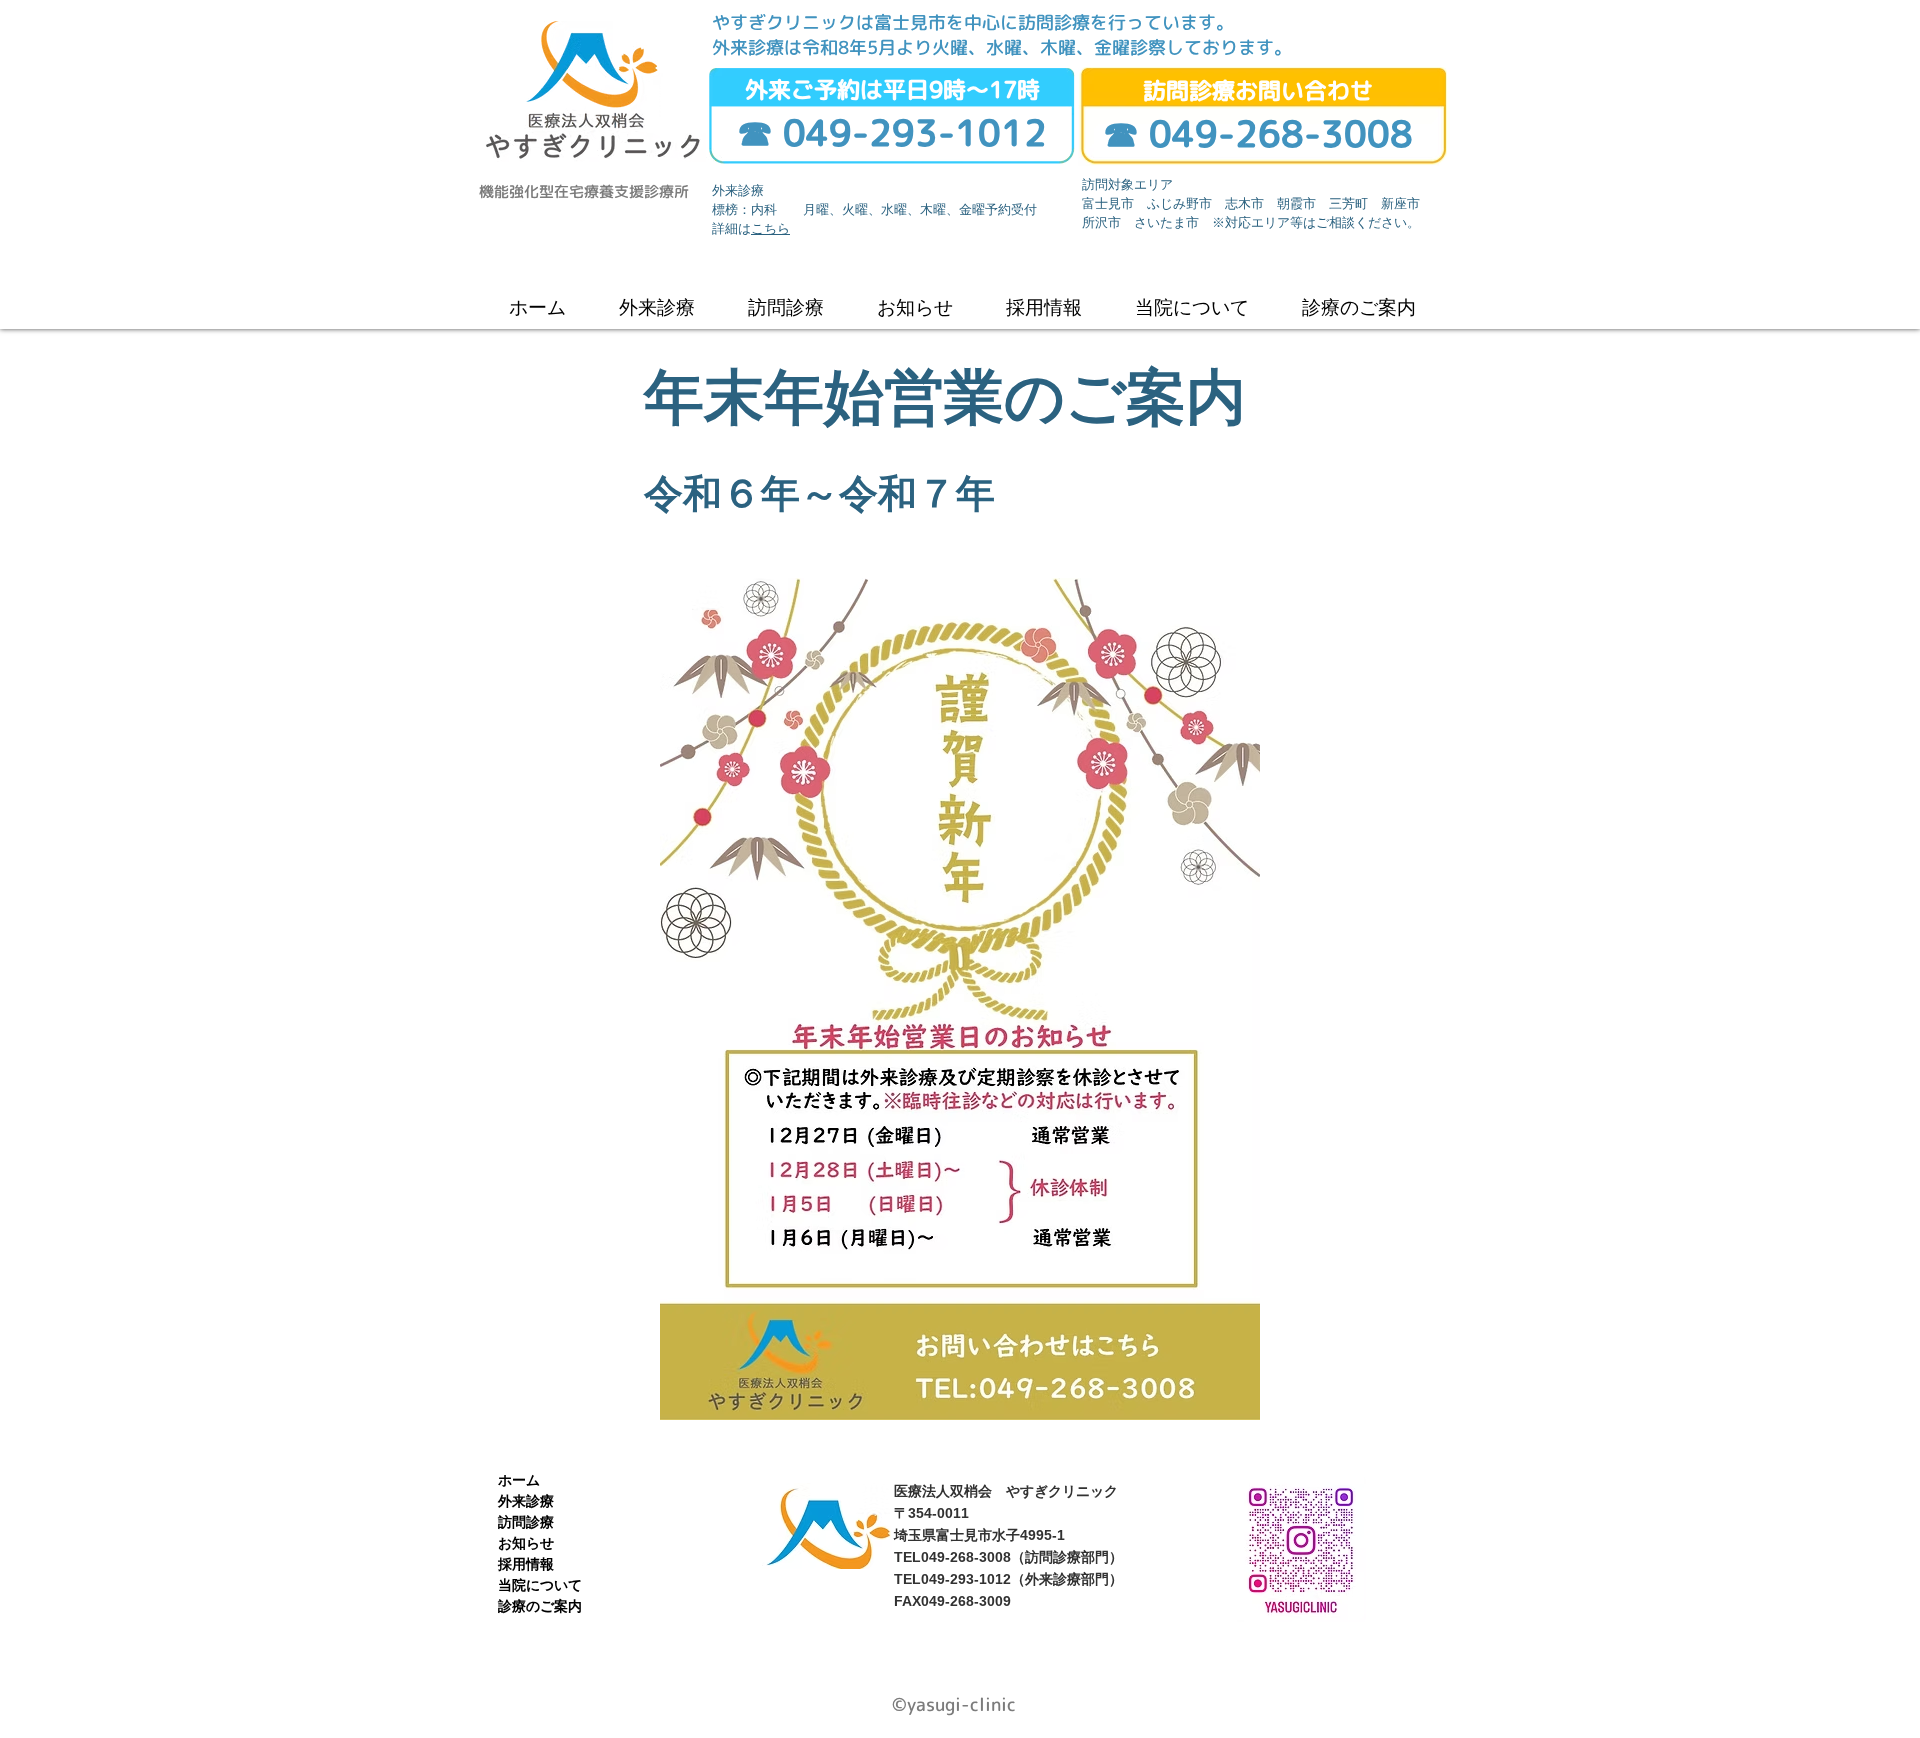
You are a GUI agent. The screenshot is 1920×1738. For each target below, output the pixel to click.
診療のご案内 (540, 1606)
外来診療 (526, 1501)
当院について (540, 1585)
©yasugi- (931, 1704)
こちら (770, 229)
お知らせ (526, 1543)
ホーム (519, 1480)
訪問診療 (526, 1522)
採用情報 (526, 1564)
